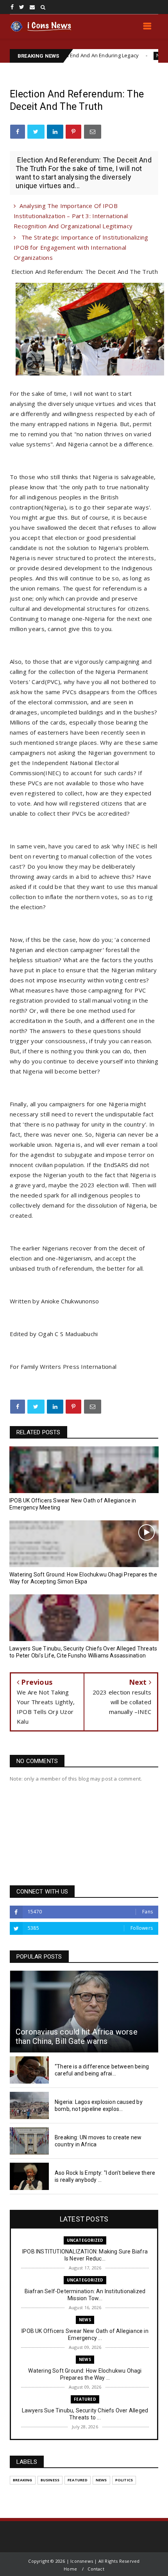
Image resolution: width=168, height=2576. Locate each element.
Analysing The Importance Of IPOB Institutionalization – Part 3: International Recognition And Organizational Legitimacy (73, 216)
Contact (96, 2569)
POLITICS (124, 2480)
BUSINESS (50, 2480)
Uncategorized (85, 2240)
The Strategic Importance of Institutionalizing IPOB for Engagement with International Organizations (81, 247)
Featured (85, 2399)
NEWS (126, 56)
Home (70, 2569)
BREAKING (23, 2480)
